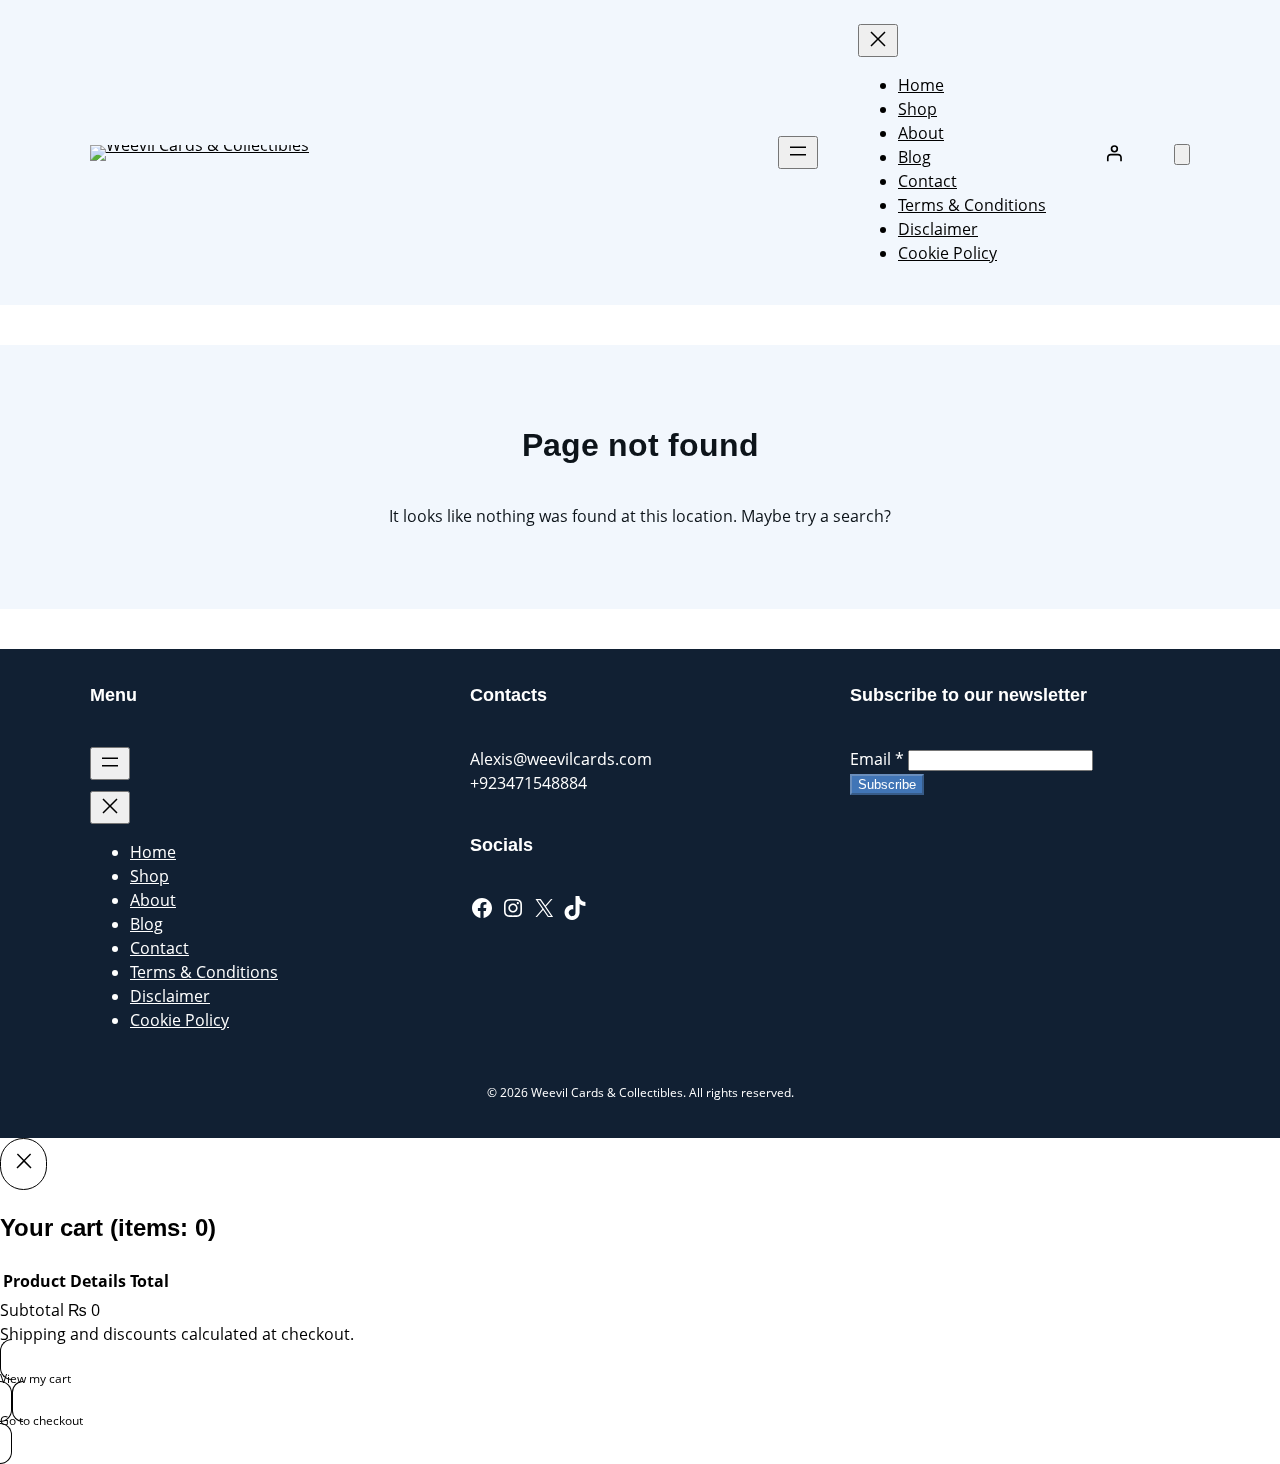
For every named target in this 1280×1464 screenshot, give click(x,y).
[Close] (23, 1164)
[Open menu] (798, 152)
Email (877, 759)
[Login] (1114, 153)
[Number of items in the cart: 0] (1182, 154)
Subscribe (887, 784)
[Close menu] (878, 40)
